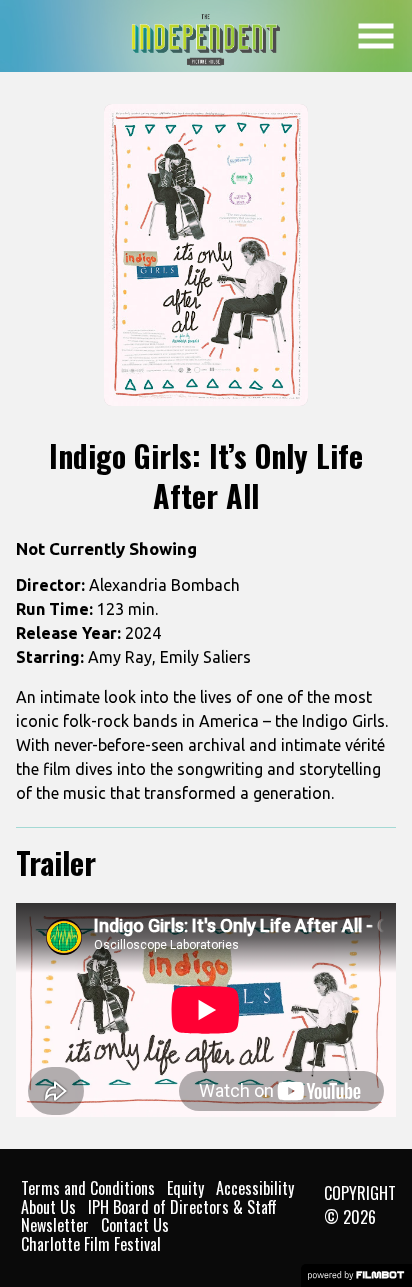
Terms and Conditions (88, 1188)
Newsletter (55, 1225)
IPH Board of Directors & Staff (182, 1207)
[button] (376, 36)
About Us (48, 1207)
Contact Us (135, 1225)
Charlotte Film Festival (91, 1244)
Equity (185, 1188)
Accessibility (255, 1188)
